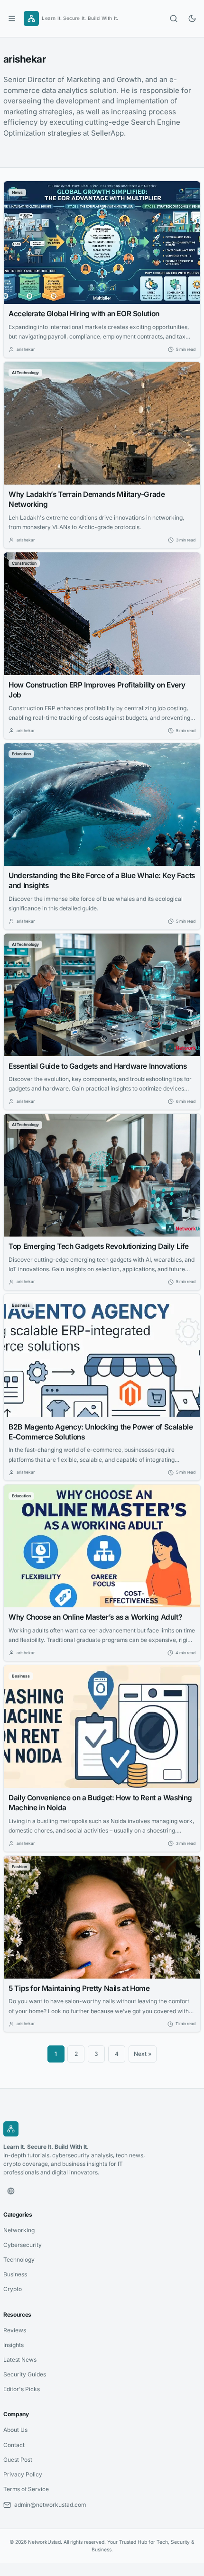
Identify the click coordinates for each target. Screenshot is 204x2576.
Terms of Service (26, 2489)
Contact (14, 2445)
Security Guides (25, 2374)
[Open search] (174, 18)
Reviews (15, 2330)
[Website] (11, 2191)
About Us (15, 2430)
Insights (14, 2345)
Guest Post (18, 2460)
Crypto (13, 2289)
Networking (19, 2230)
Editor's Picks (22, 2389)
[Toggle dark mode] (192, 18)
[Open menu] (12, 18)
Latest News (20, 2360)
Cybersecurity (23, 2245)
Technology (19, 2260)
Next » (143, 2054)
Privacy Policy (23, 2474)
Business (15, 2274)
